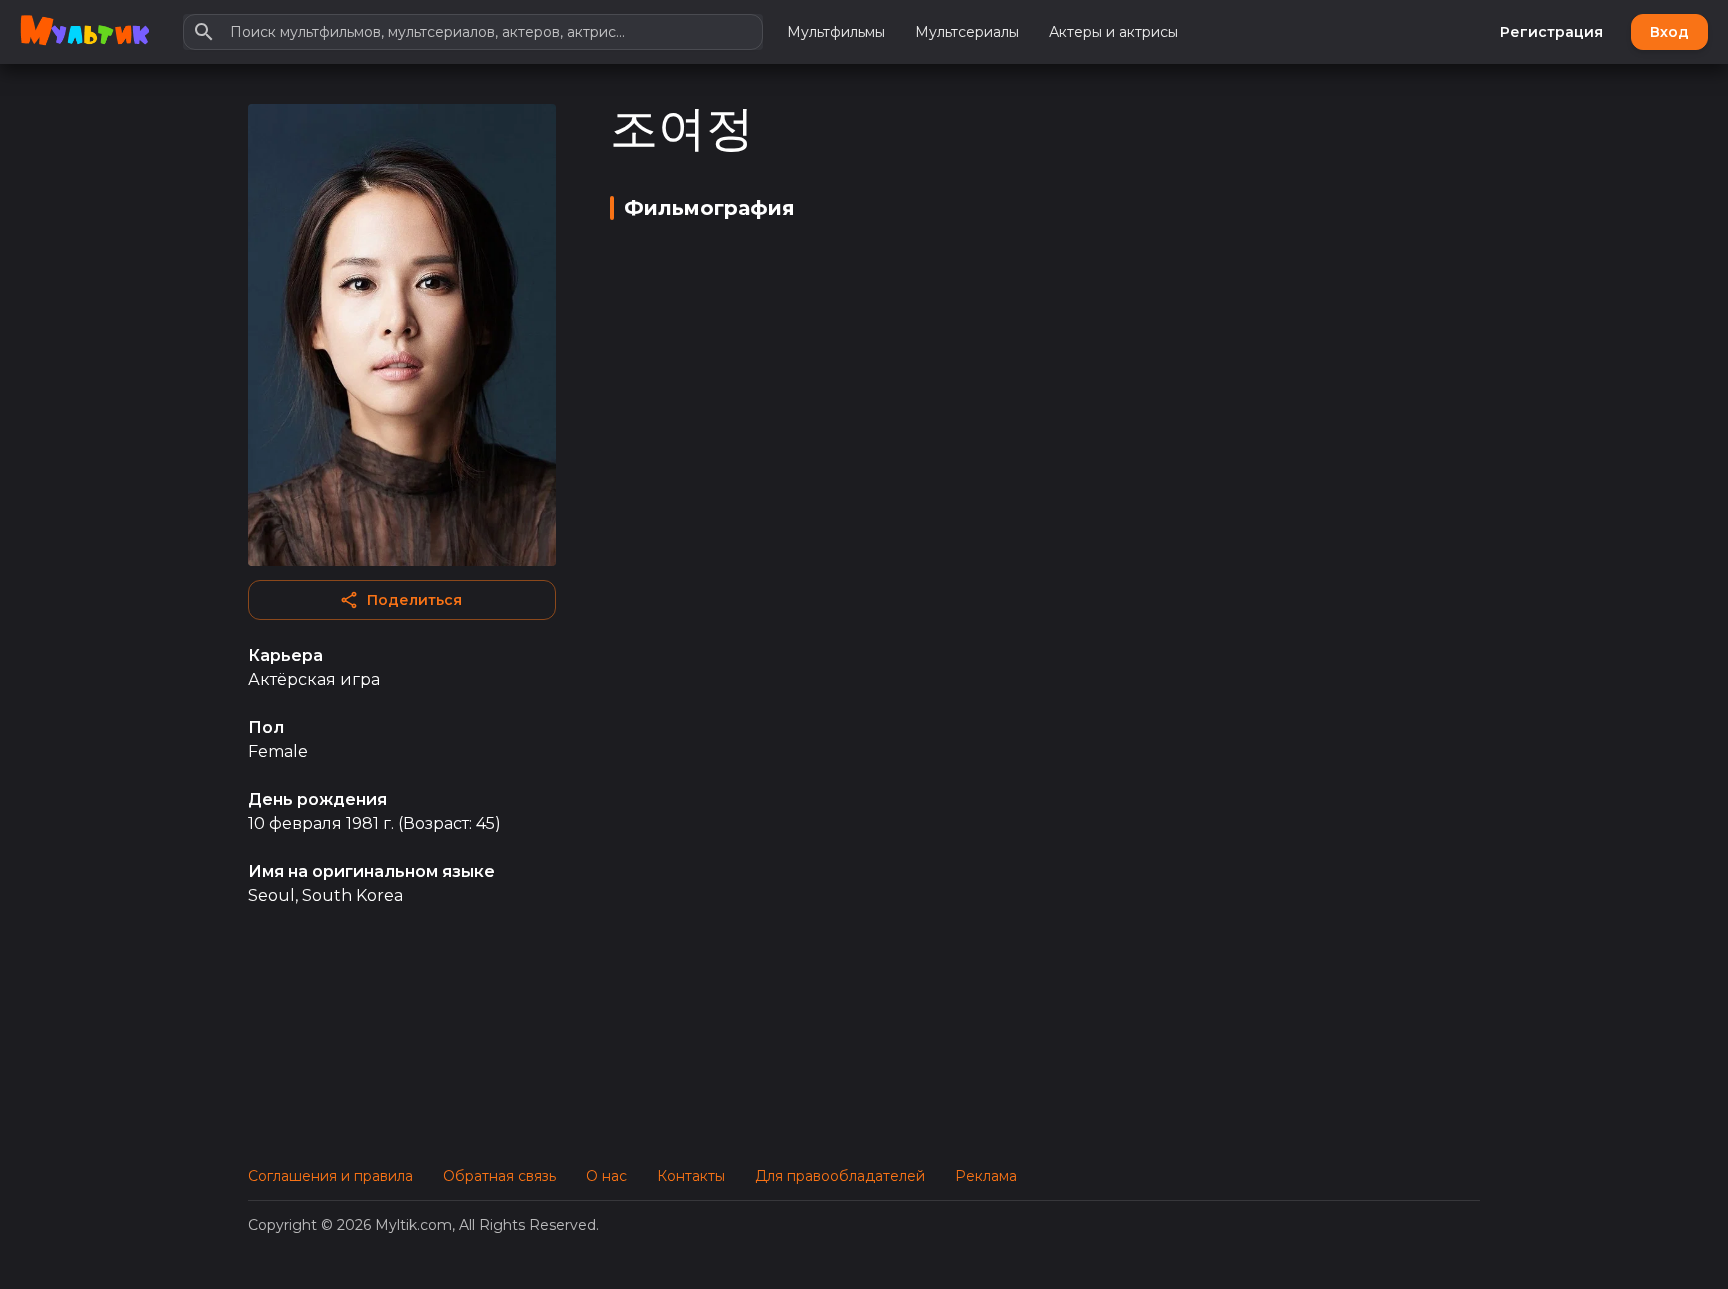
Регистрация (1551, 32)
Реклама (986, 1176)
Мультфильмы (836, 32)
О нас (606, 1176)
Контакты (691, 1176)
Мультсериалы (967, 32)
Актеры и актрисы (1113, 32)
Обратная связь (499, 1176)
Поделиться (414, 600)
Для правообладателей (840, 1176)
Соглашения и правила (330, 1176)
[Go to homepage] (84, 32)
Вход (1669, 32)
